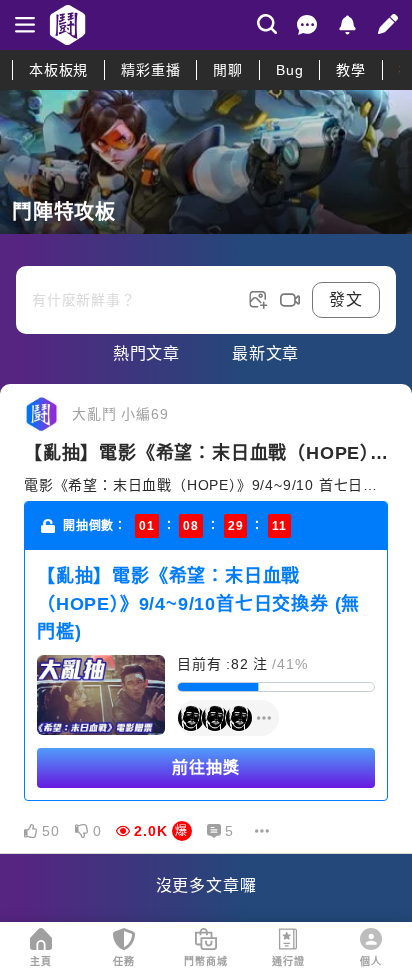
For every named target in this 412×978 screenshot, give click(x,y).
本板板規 (58, 70)
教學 (351, 70)
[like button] (31, 831)
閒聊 (228, 70)
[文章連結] (206, 619)
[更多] (262, 831)
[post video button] (290, 300)
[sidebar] (25, 25)
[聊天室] (307, 25)
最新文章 (265, 353)
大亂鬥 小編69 (120, 414)
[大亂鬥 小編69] (42, 414)
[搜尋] (267, 24)
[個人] (371, 939)
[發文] (388, 24)
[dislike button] (82, 831)
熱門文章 (146, 353)
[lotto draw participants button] (228, 718)
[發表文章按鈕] (206, 284)
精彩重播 (150, 70)
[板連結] (206, 162)
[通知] (347, 25)
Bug (289, 70)
